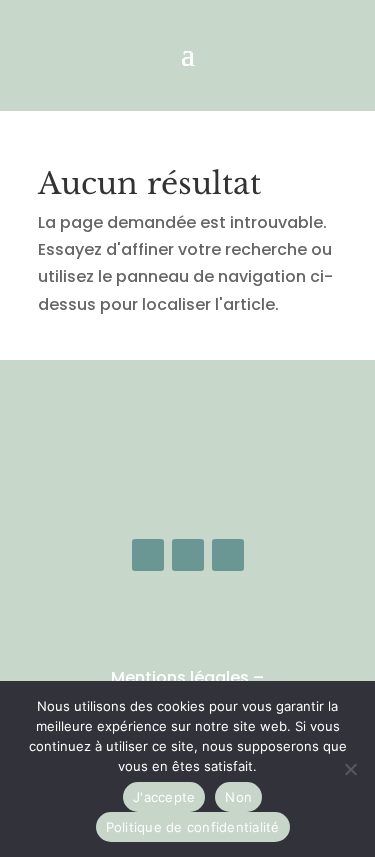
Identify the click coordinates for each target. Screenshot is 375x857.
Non (238, 797)
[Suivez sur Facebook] (148, 555)
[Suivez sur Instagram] (188, 555)
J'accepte (164, 797)
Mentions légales (180, 677)
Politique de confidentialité (193, 827)
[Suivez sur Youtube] (228, 555)
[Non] (350, 769)
